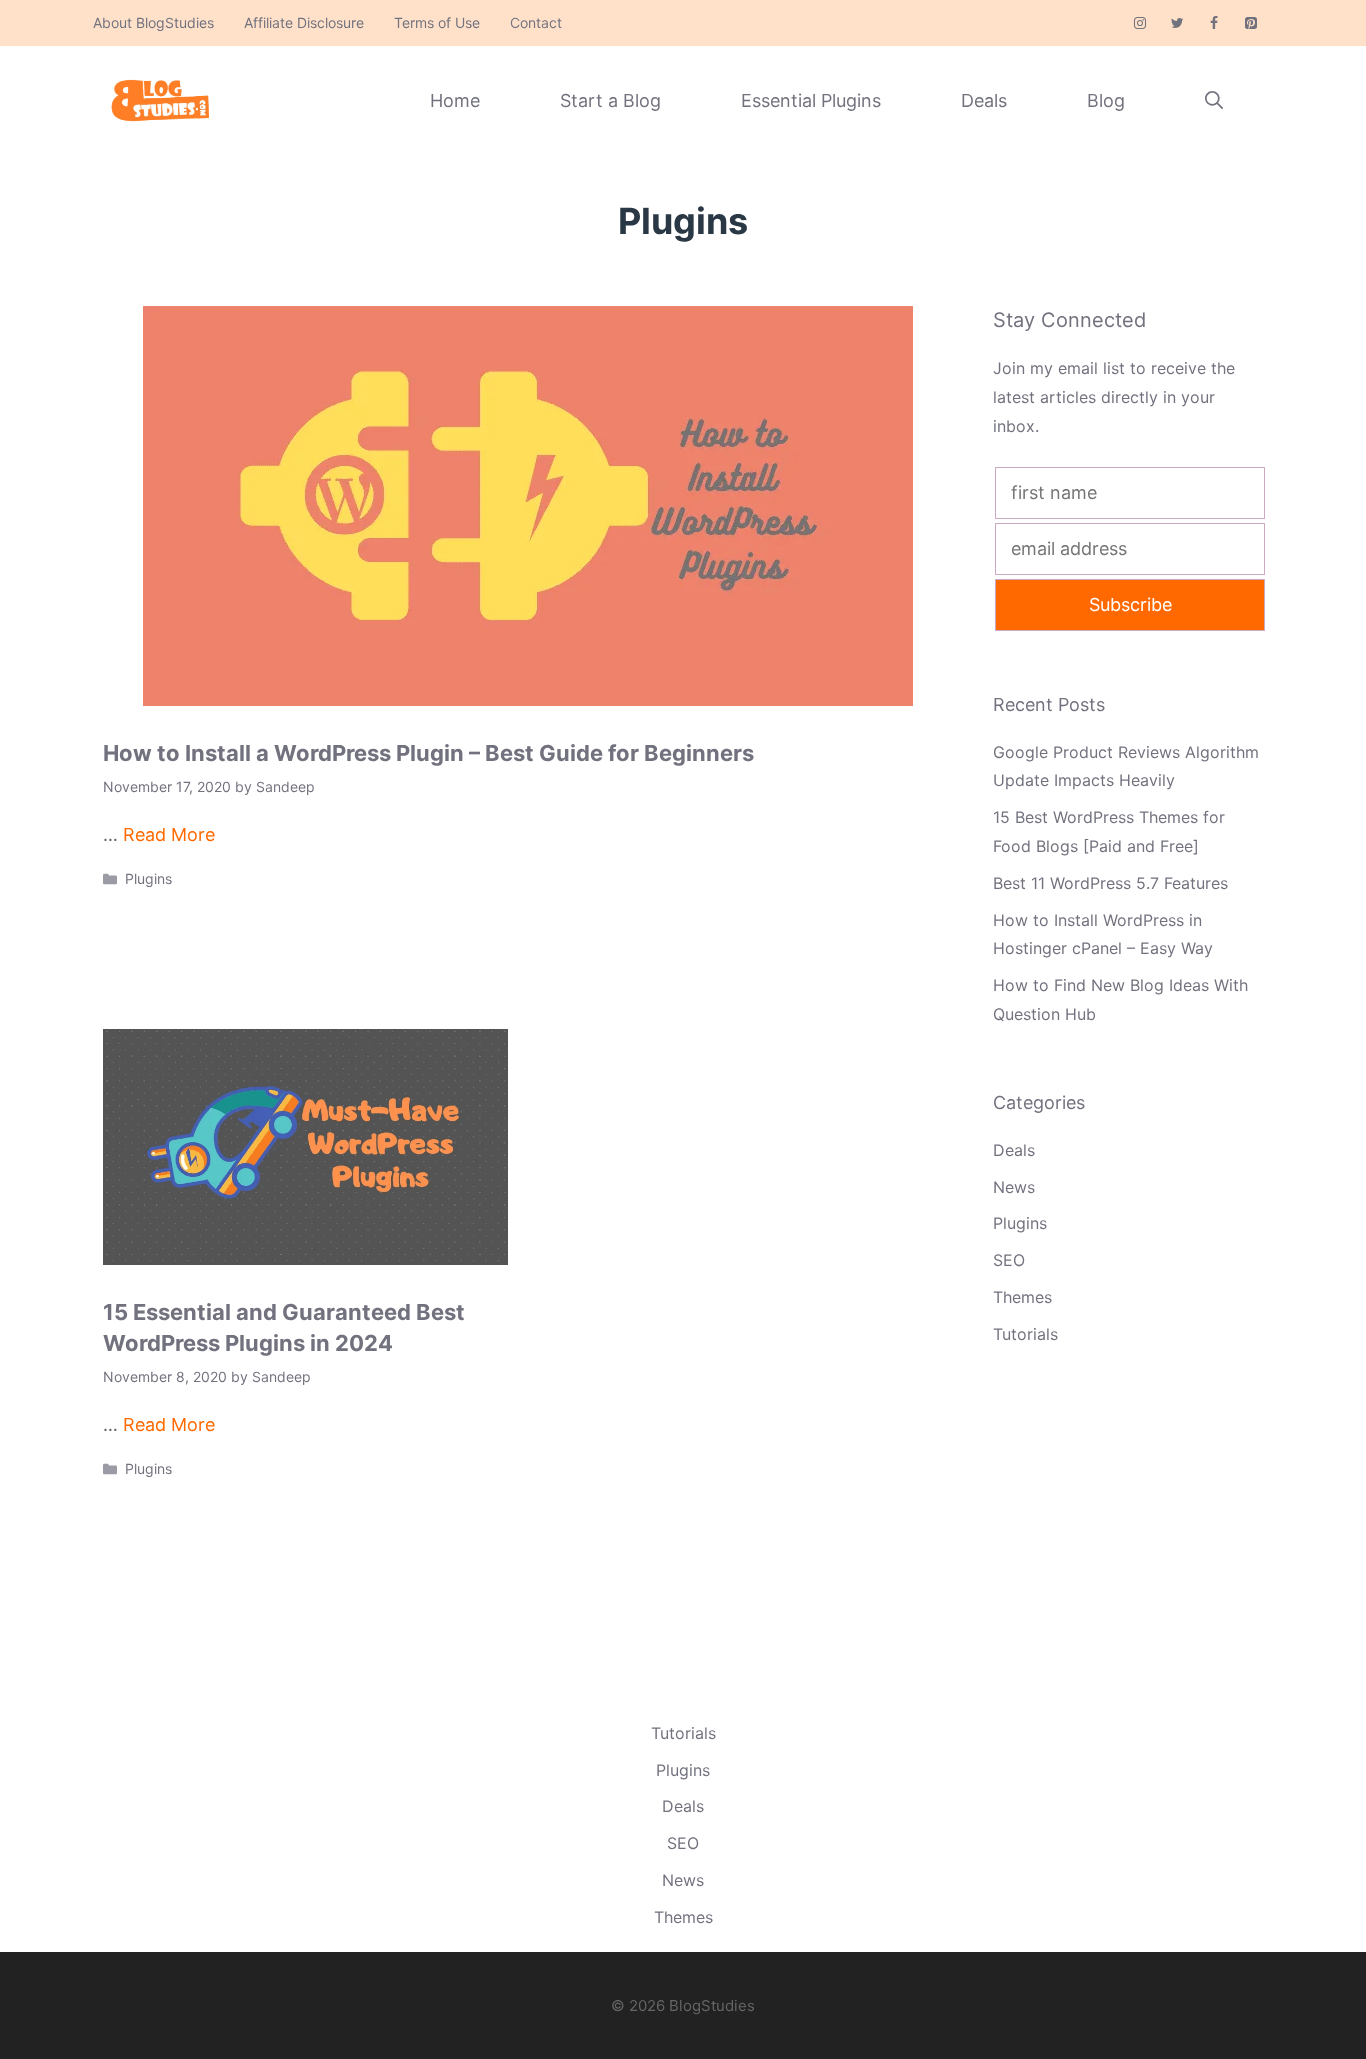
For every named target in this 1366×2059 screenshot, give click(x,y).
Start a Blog (610, 100)
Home (455, 100)
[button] (1214, 101)
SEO (1009, 1260)
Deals (984, 100)
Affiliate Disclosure (304, 22)
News (1014, 1187)
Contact (536, 22)
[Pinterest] (1250, 24)
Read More (169, 834)
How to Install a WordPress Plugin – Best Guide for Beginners (428, 753)
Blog (1106, 100)
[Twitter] (1177, 24)
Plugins (148, 878)
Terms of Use (437, 22)
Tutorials (1025, 1334)
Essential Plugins (811, 100)
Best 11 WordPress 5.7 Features (1110, 883)
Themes (1022, 1297)
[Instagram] (1140, 24)
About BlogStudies (153, 22)
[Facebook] (1213, 24)
